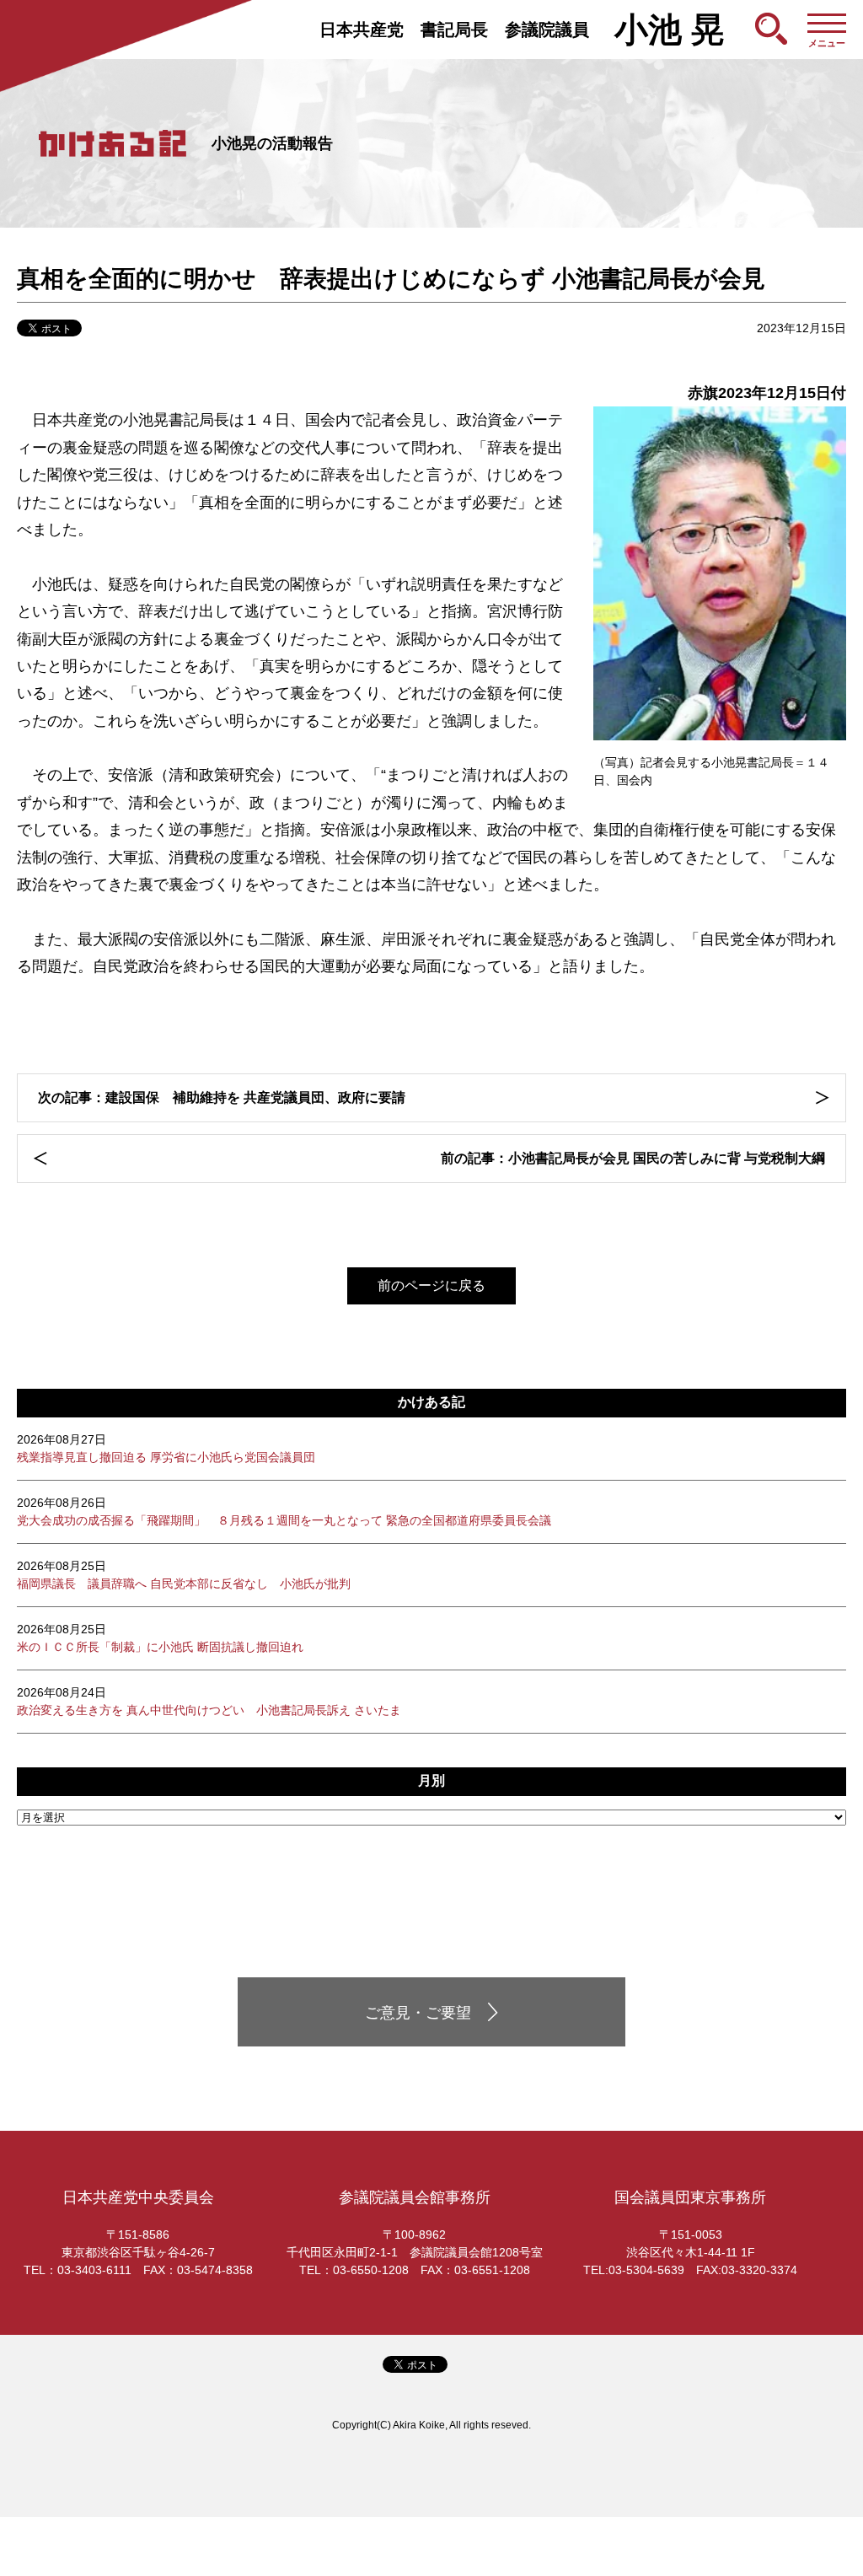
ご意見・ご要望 (418, 2013)
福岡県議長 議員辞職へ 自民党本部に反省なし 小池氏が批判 (184, 1575)
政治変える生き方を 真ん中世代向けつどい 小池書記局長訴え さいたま (209, 1701)
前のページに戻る (431, 1285)
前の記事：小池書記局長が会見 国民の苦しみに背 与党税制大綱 (633, 1158)
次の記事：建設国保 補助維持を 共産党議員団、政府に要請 (222, 1097)
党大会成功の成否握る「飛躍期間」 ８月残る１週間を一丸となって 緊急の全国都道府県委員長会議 (284, 1511)
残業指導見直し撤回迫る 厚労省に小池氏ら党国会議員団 (166, 1448)
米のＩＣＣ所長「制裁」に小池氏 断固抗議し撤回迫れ (160, 1638)
